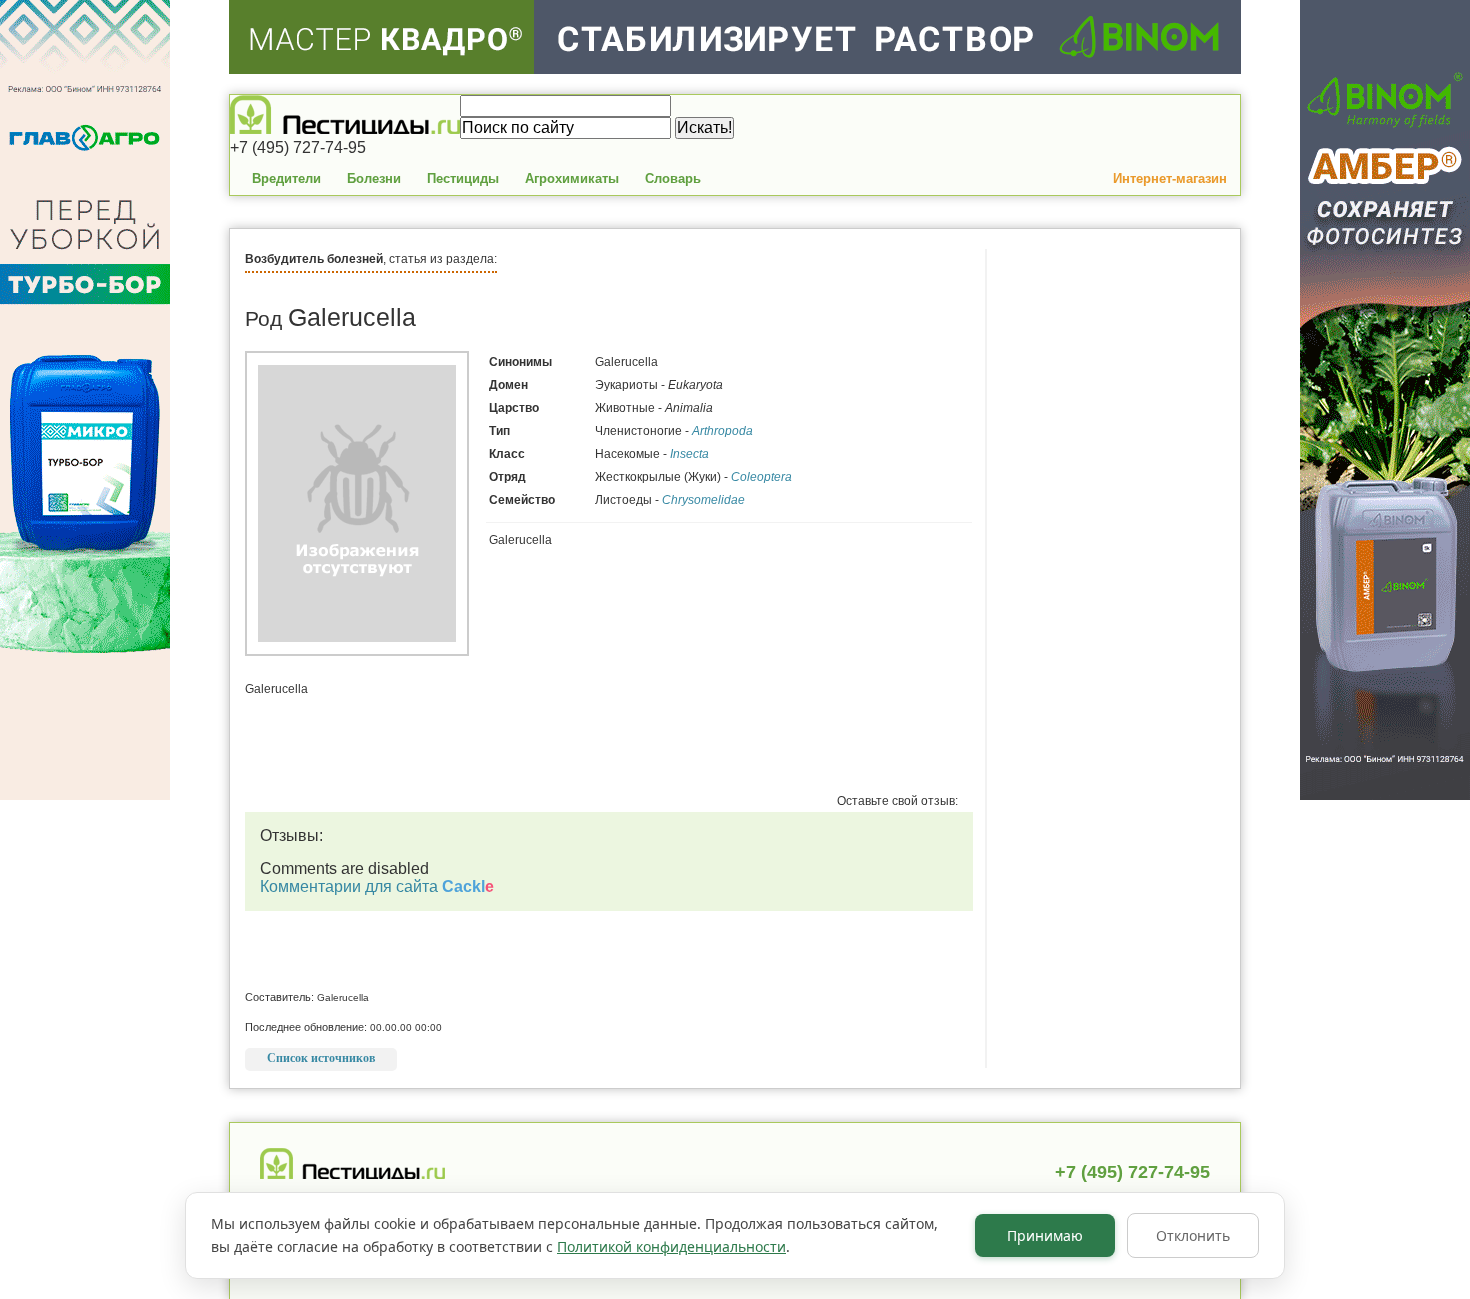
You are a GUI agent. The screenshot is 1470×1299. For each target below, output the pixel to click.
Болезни (374, 178)
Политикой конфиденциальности (671, 1246)
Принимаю (1045, 1235)
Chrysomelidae (703, 500)
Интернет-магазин (1170, 178)
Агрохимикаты (572, 178)
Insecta (689, 454)
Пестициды (463, 178)
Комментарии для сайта (377, 886)
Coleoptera (761, 477)
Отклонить (1193, 1235)
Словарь (673, 178)
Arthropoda (722, 431)
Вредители (286, 178)
